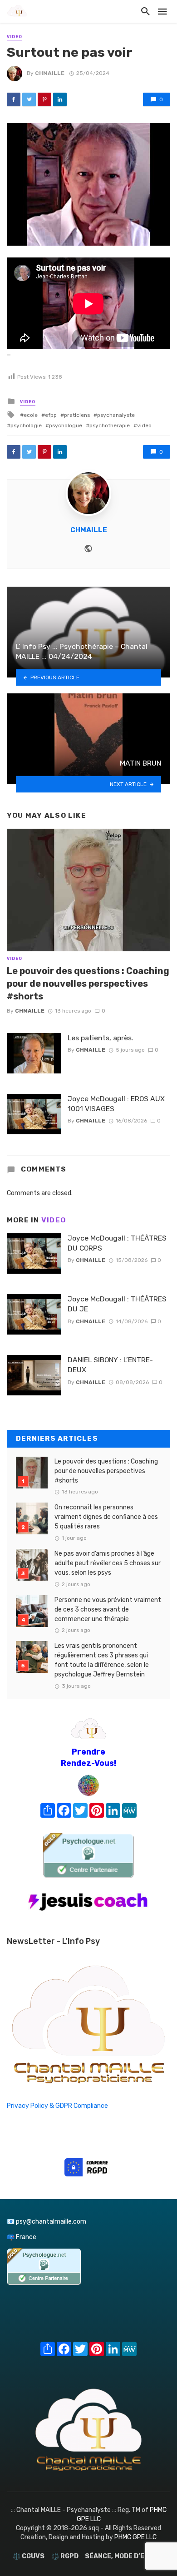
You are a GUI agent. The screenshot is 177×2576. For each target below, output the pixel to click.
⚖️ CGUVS (29, 2556)
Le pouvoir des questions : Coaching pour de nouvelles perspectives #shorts (88, 984)
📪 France (22, 2237)
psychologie (26, 425)
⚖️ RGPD (65, 2556)
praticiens (77, 415)
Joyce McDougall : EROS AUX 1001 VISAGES (116, 1104)
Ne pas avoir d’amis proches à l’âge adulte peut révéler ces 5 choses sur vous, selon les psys (108, 1563)
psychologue (66, 425)
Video (15, 37)
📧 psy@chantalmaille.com (47, 2222)
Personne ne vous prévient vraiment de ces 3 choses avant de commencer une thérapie (108, 1609)
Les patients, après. (101, 1038)
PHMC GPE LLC (135, 2537)
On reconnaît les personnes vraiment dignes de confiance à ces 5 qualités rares (106, 1517)
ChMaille (50, 73)
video (144, 425)
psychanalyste (116, 415)
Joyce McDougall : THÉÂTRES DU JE (117, 1304)
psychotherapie (110, 425)
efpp (51, 415)
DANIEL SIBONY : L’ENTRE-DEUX (110, 1365)
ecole (31, 415)
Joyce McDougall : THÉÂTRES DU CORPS (117, 1243)
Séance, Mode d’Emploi (125, 2556)
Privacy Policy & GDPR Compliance (57, 2106)
